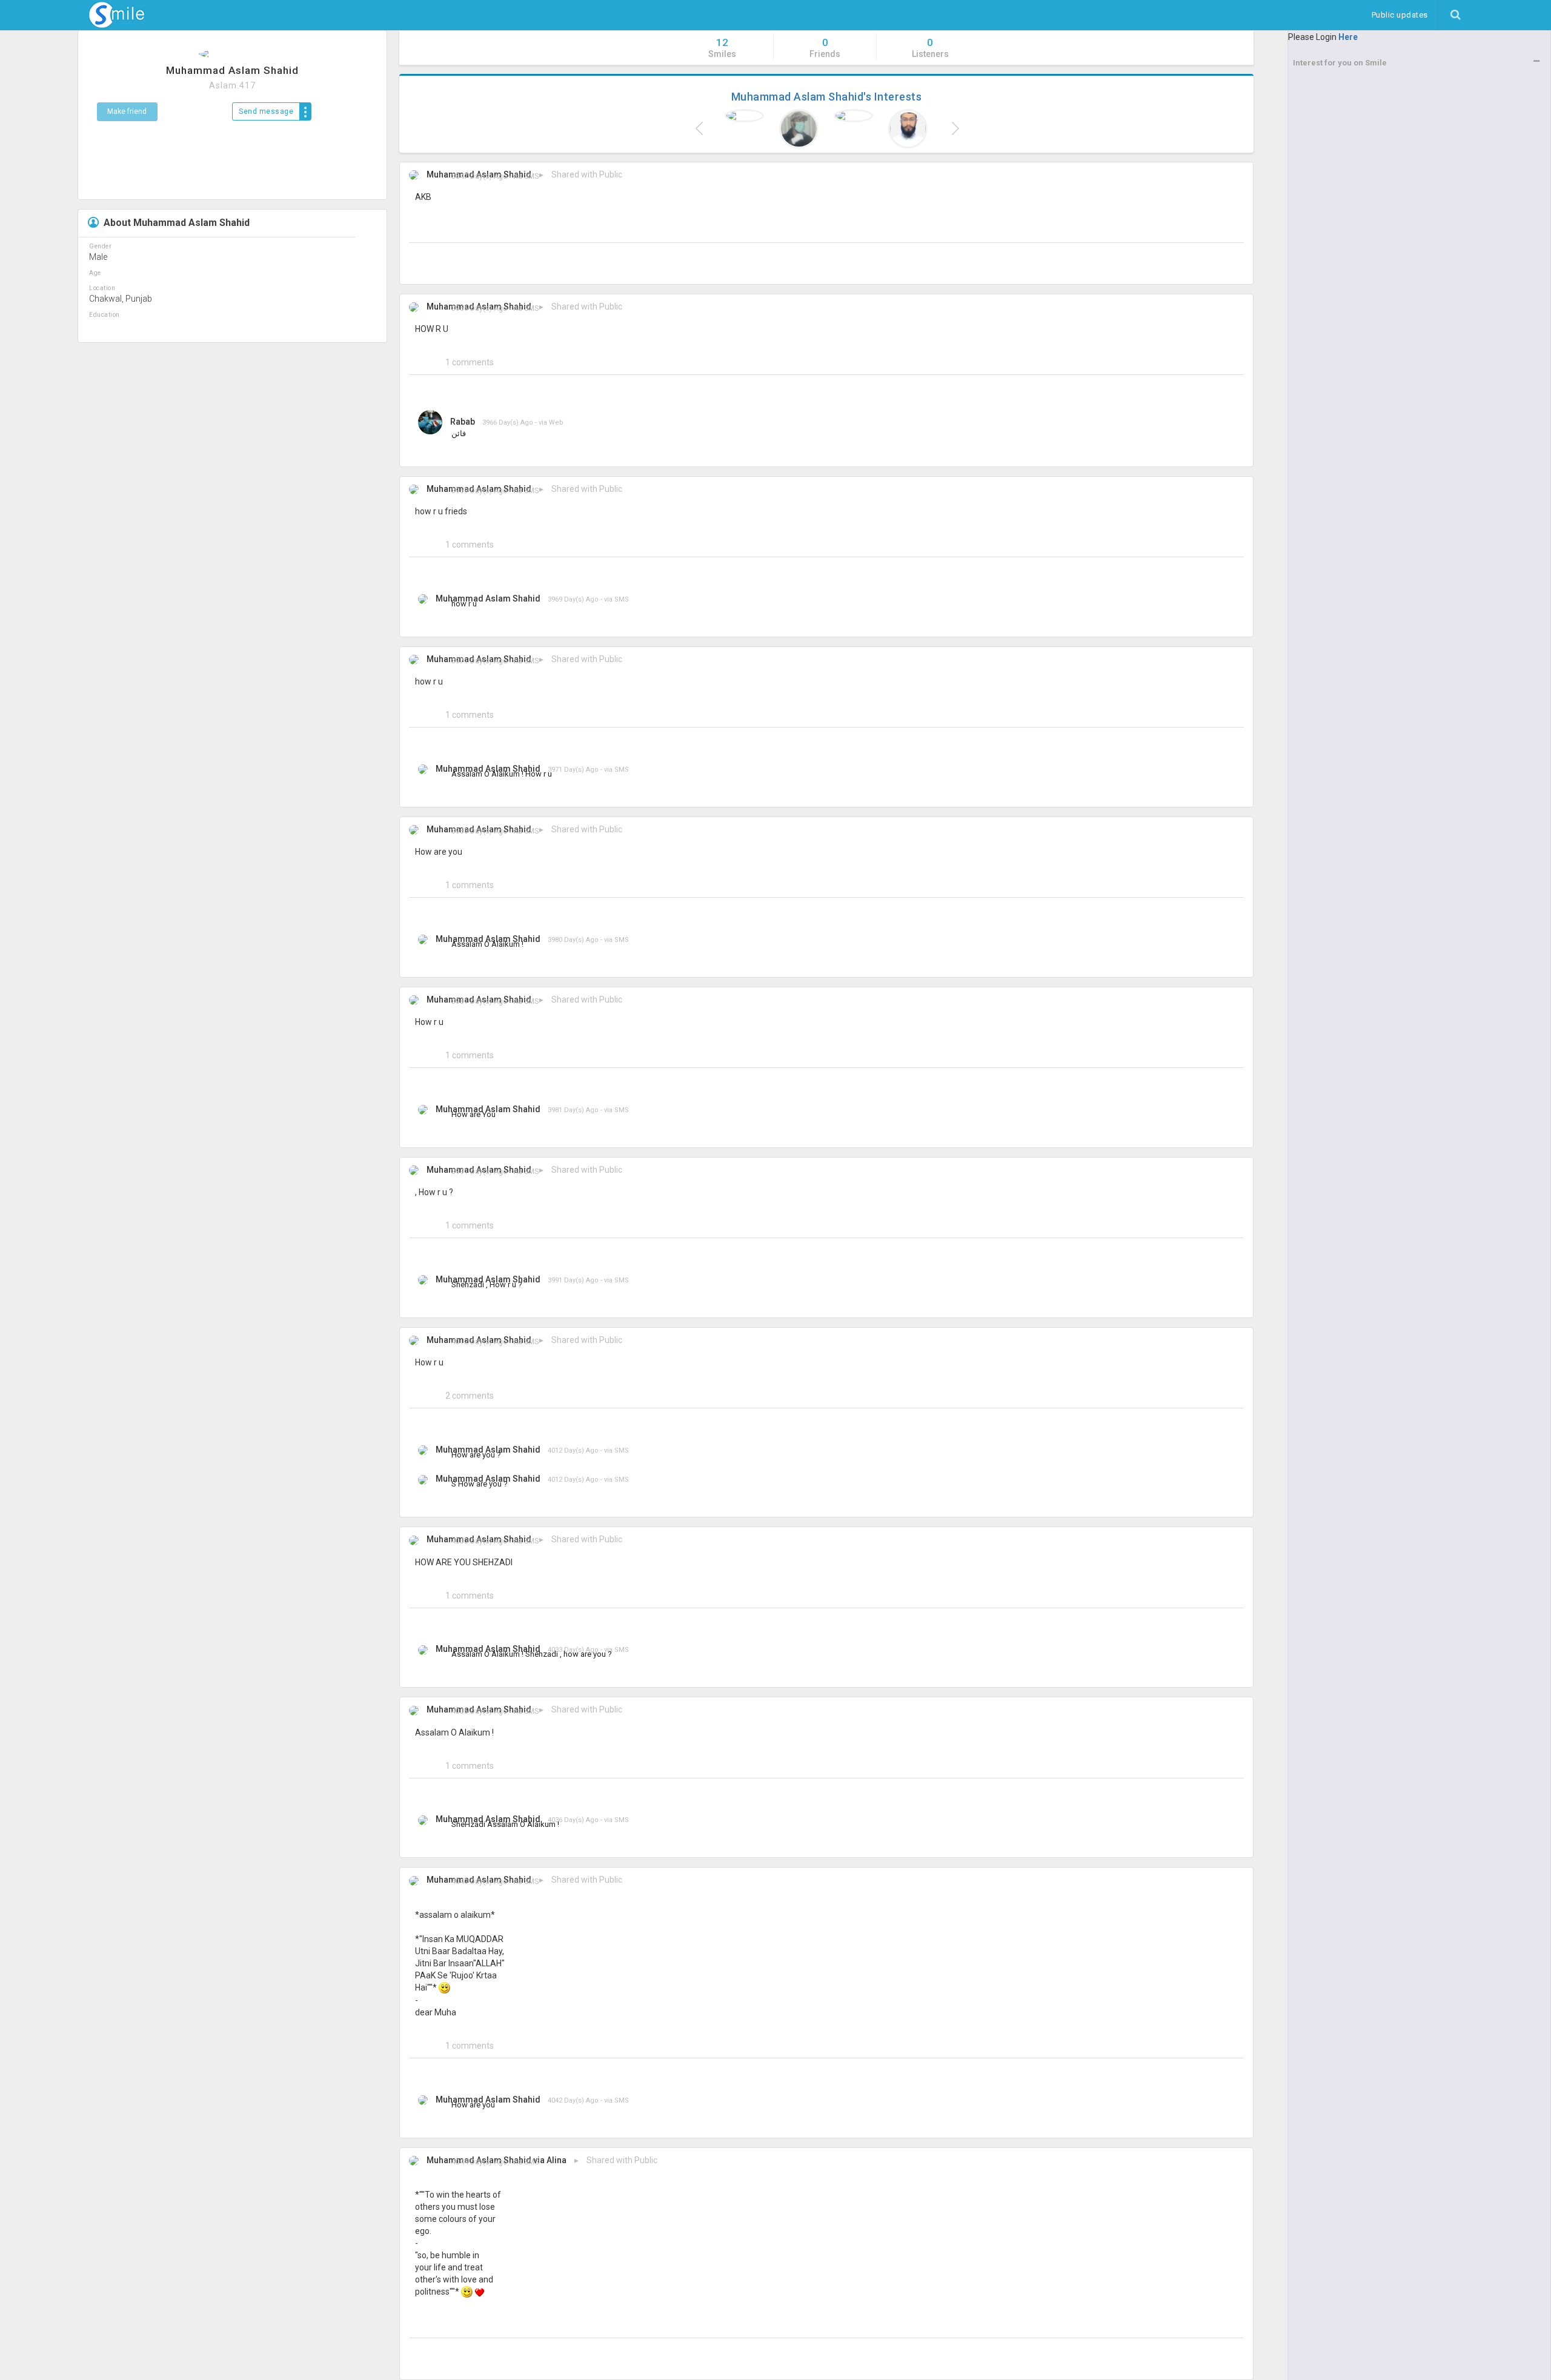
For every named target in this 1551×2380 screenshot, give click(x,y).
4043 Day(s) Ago (479, 1881)
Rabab (463, 422)
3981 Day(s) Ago (479, 1001)
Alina (556, 2160)
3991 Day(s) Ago (479, 1172)
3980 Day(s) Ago (479, 831)
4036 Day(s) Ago (479, 1711)
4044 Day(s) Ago (479, 2162)
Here (1348, 37)
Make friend (127, 111)
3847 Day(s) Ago (479, 176)
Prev (700, 128)
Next (953, 128)
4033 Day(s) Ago (479, 1541)
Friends (825, 48)
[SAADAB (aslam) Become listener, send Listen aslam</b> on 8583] (799, 129)
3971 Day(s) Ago (479, 661)
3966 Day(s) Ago (479, 308)
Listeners (930, 48)
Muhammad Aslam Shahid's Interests (827, 97)
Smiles (722, 48)
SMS (531, 176)
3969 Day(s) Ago (479, 491)
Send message (266, 111)
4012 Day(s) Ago (479, 1342)
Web (556, 423)
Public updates (1404, 15)
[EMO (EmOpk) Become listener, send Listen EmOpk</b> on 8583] (745, 116)
